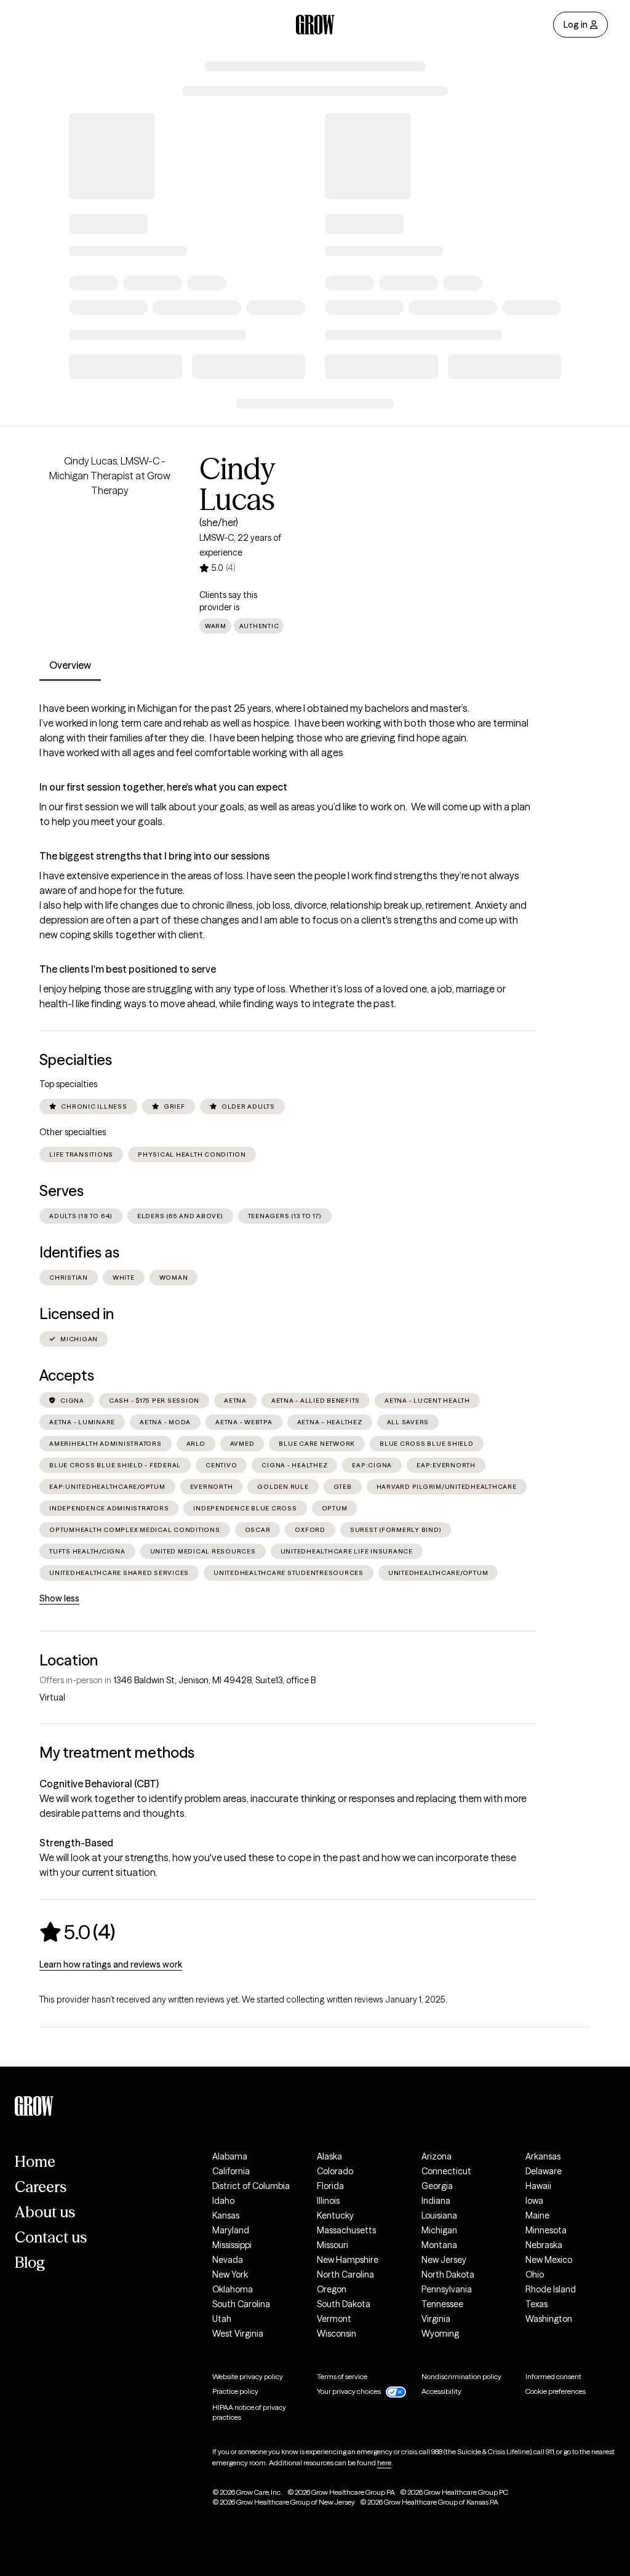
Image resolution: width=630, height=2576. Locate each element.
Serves (62, 1191)
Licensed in (77, 1314)
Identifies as (79, 1252)
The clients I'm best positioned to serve (128, 969)
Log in (576, 25)
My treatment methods (117, 1753)
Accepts (67, 1375)
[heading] (77, 1932)
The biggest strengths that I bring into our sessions (154, 856)
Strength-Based (76, 1843)
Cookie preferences (556, 2391)
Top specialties (68, 1084)
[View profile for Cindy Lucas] (110, 524)
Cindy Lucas (237, 484)
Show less (59, 1598)
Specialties (76, 1060)
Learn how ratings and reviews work (111, 1964)
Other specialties (73, 1132)
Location (69, 1660)
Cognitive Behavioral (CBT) (99, 1784)
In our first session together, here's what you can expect (163, 787)
